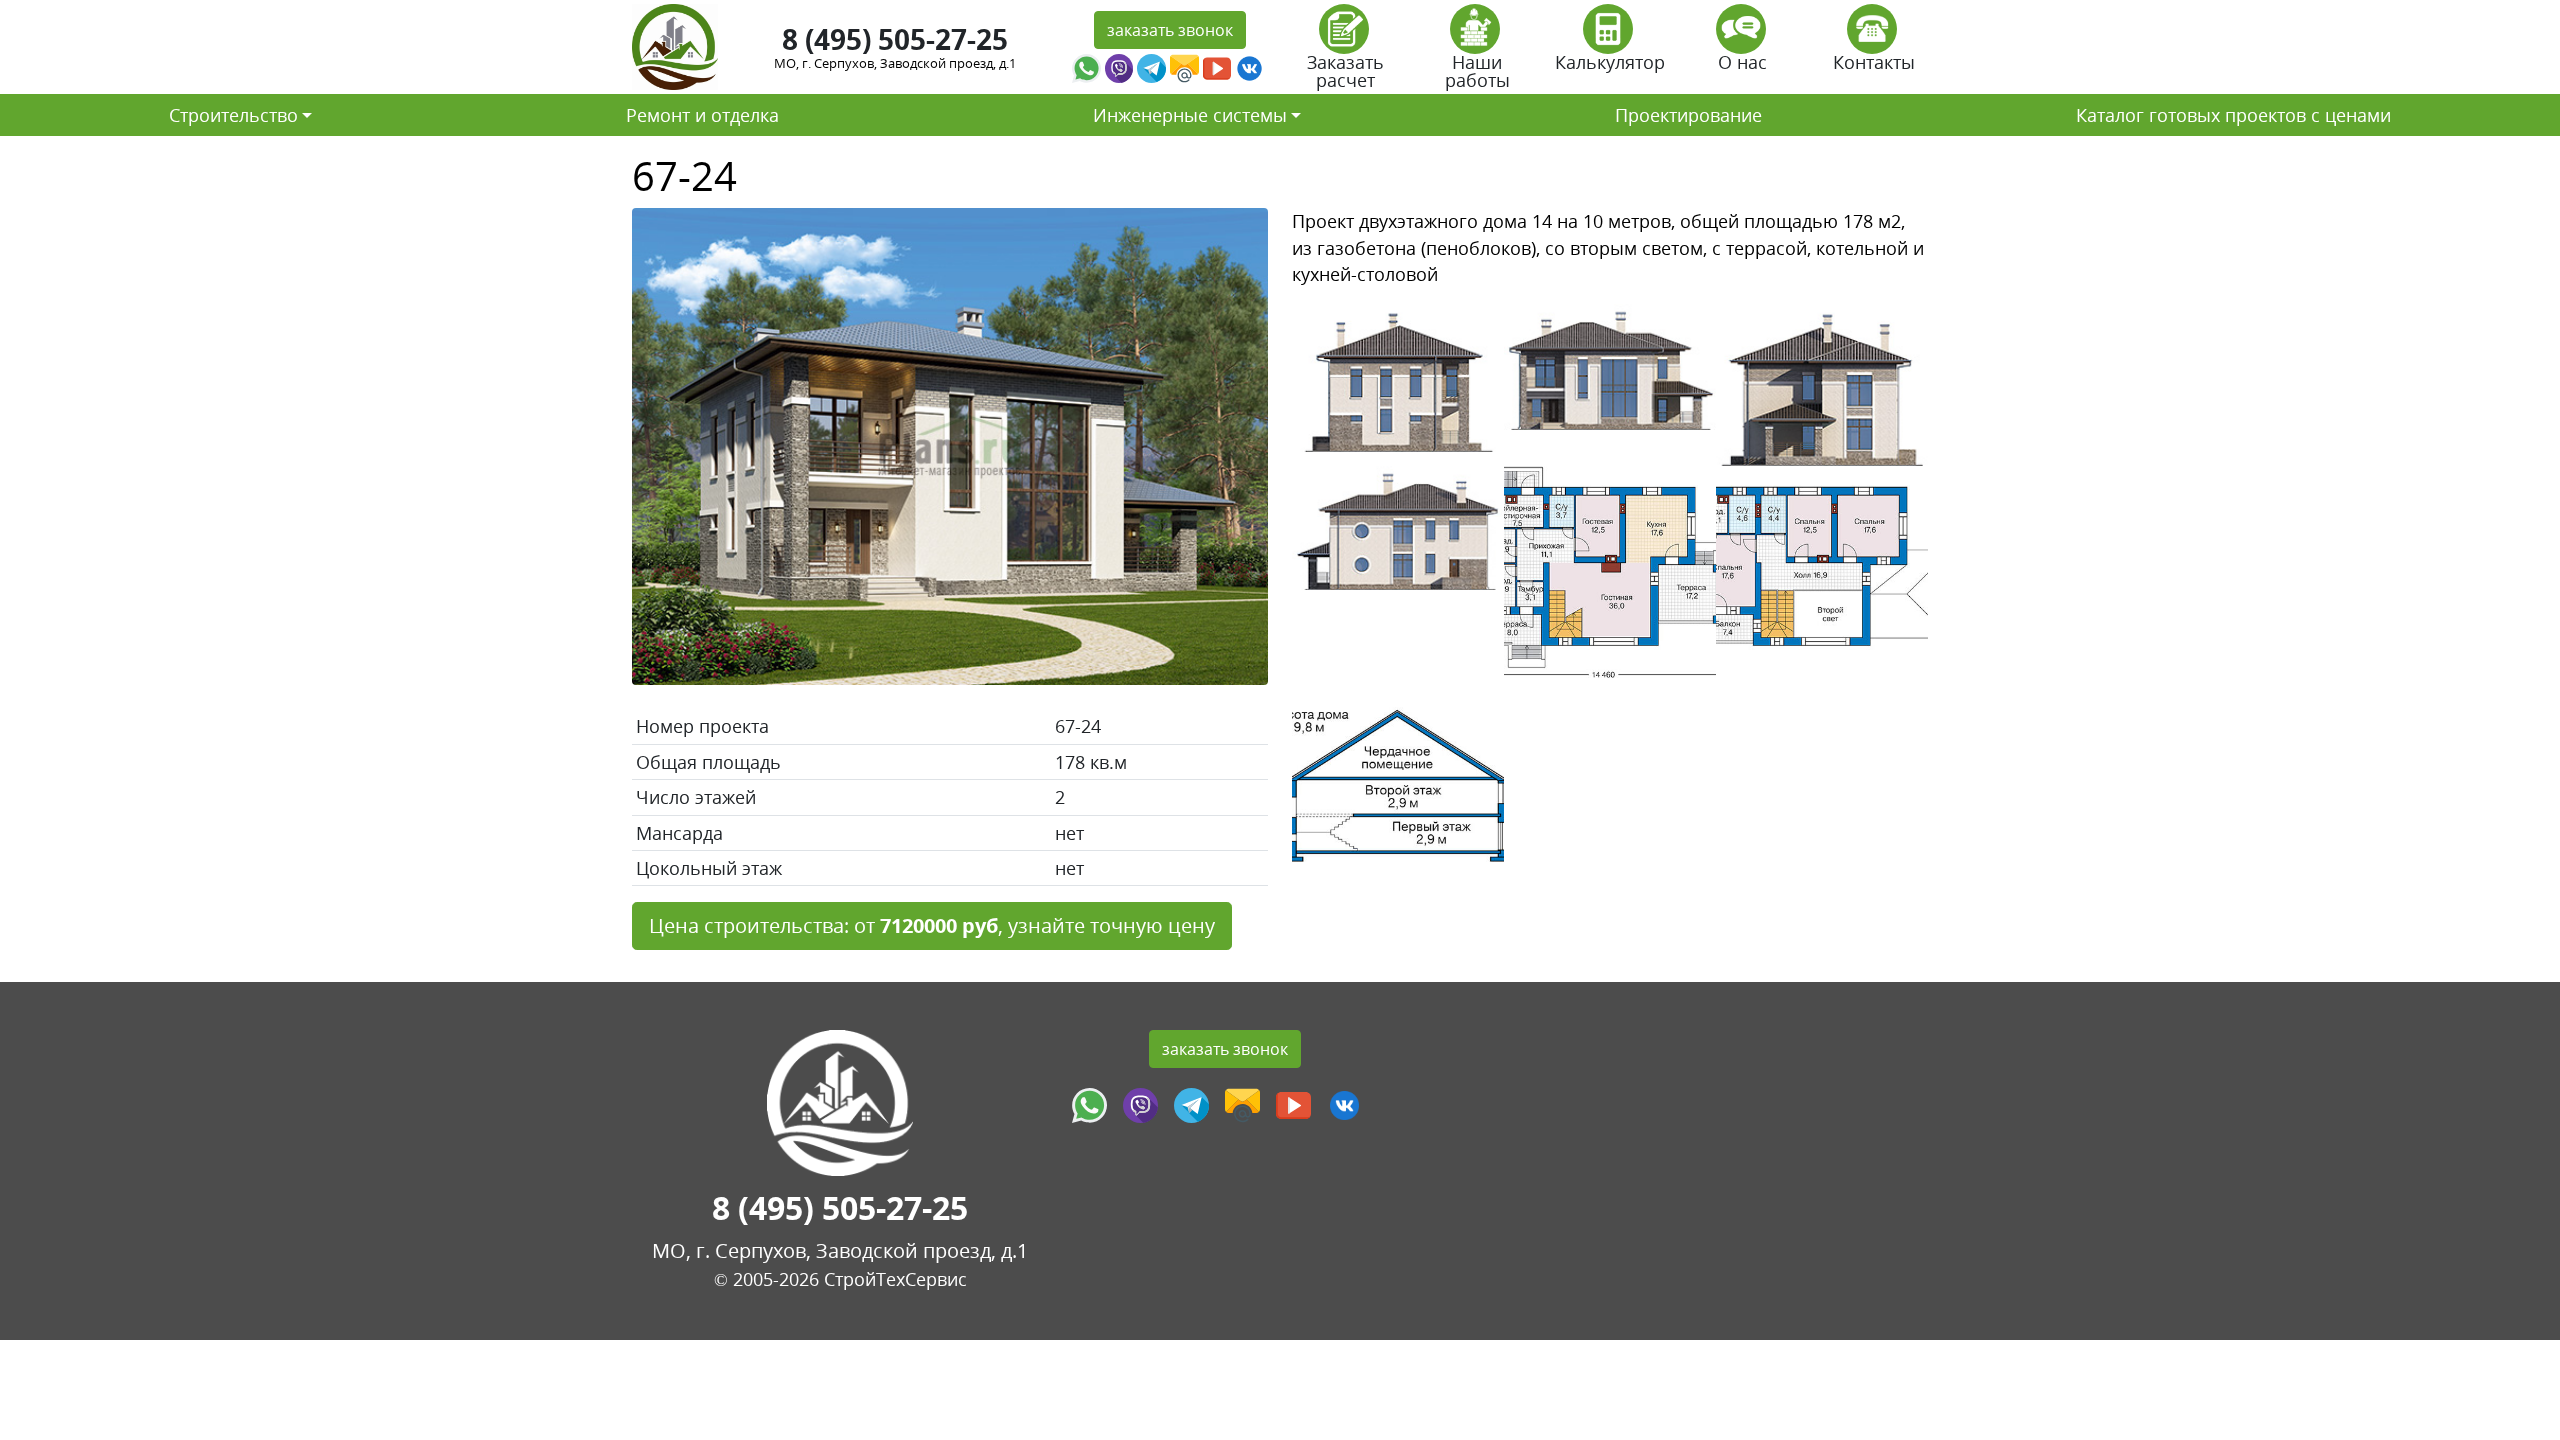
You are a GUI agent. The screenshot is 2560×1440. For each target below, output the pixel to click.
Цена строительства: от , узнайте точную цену (932, 925)
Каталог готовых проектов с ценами (2233, 115)
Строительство (233, 115)
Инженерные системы (1190, 115)
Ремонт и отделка (702, 115)
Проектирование (1688, 115)
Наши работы (1477, 71)
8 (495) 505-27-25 (895, 39)
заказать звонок (1170, 30)
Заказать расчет (1345, 71)
